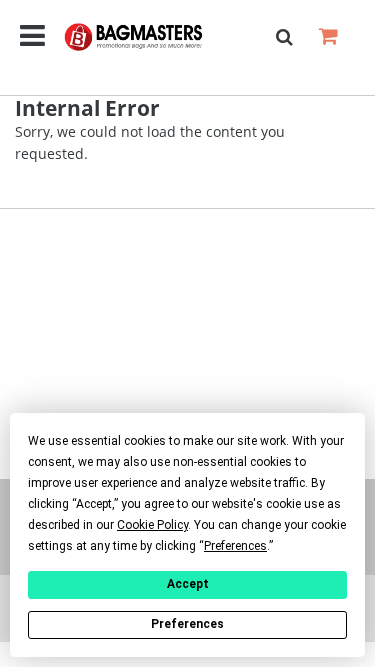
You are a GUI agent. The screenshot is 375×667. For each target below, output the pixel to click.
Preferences (187, 624)
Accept (188, 584)
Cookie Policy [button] (152, 525)
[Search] (284, 37)
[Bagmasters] (149, 37)
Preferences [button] (235, 546)
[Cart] (328, 36)
